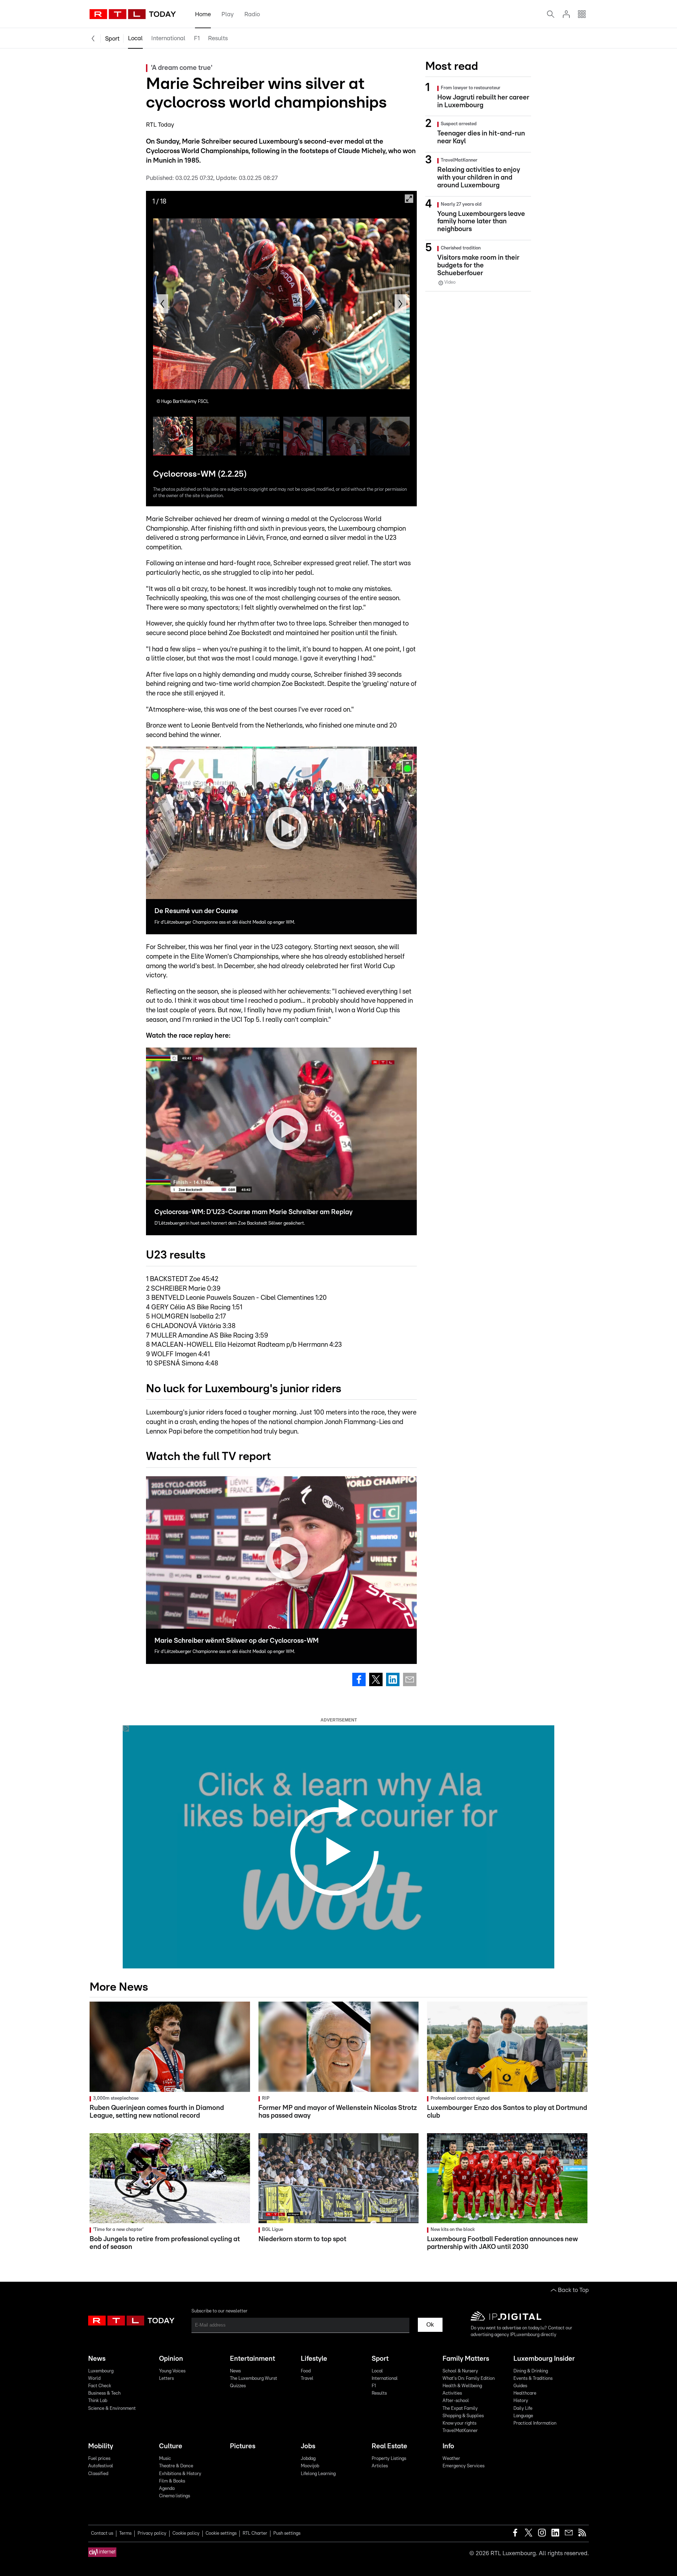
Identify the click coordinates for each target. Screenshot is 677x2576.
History (521, 2401)
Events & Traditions (533, 2379)
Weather (451, 2459)
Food (306, 2371)
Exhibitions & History (180, 2474)
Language (523, 2416)
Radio (252, 14)
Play (228, 14)
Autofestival (101, 2466)
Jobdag (308, 2459)
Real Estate (389, 2446)
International (168, 38)
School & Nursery (460, 2371)
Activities (452, 2393)
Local (135, 38)
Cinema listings (175, 2496)
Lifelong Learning (318, 2474)
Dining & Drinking (531, 2371)
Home (203, 14)
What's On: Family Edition (469, 2379)
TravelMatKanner (460, 2431)
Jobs (308, 2446)
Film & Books (172, 2481)
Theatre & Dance (176, 2466)
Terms (125, 2533)
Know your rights (459, 2423)
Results (218, 38)
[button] (162, 304)
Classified (98, 2474)
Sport (112, 39)
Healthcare (525, 2393)
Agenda (167, 2489)
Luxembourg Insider (544, 2359)
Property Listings (389, 2459)
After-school (456, 2401)
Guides (520, 2386)
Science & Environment (112, 2409)
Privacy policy (152, 2533)
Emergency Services (463, 2466)
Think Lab (98, 2401)
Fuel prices (99, 2459)
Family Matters (466, 2359)
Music (165, 2459)
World (94, 2379)
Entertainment (252, 2359)
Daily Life (523, 2409)
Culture (171, 2446)
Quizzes (238, 2386)
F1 (197, 38)
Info (448, 2446)
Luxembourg (101, 2371)
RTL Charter (255, 2533)
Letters (166, 2379)
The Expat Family (460, 2409)
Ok (430, 2325)
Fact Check (100, 2386)
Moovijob (310, 2466)
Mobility (101, 2446)
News (97, 2359)
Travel (307, 2379)
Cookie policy (186, 2533)
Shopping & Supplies (463, 2416)
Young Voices (172, 2371)
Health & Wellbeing (462, 2386)
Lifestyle (314, 2359)
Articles (380, 2466)
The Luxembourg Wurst (254, 2379)
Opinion (171, 2359)
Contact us (102, 2533)
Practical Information (535, 2423)
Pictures (243, 2446)
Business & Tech (104, 2393)
